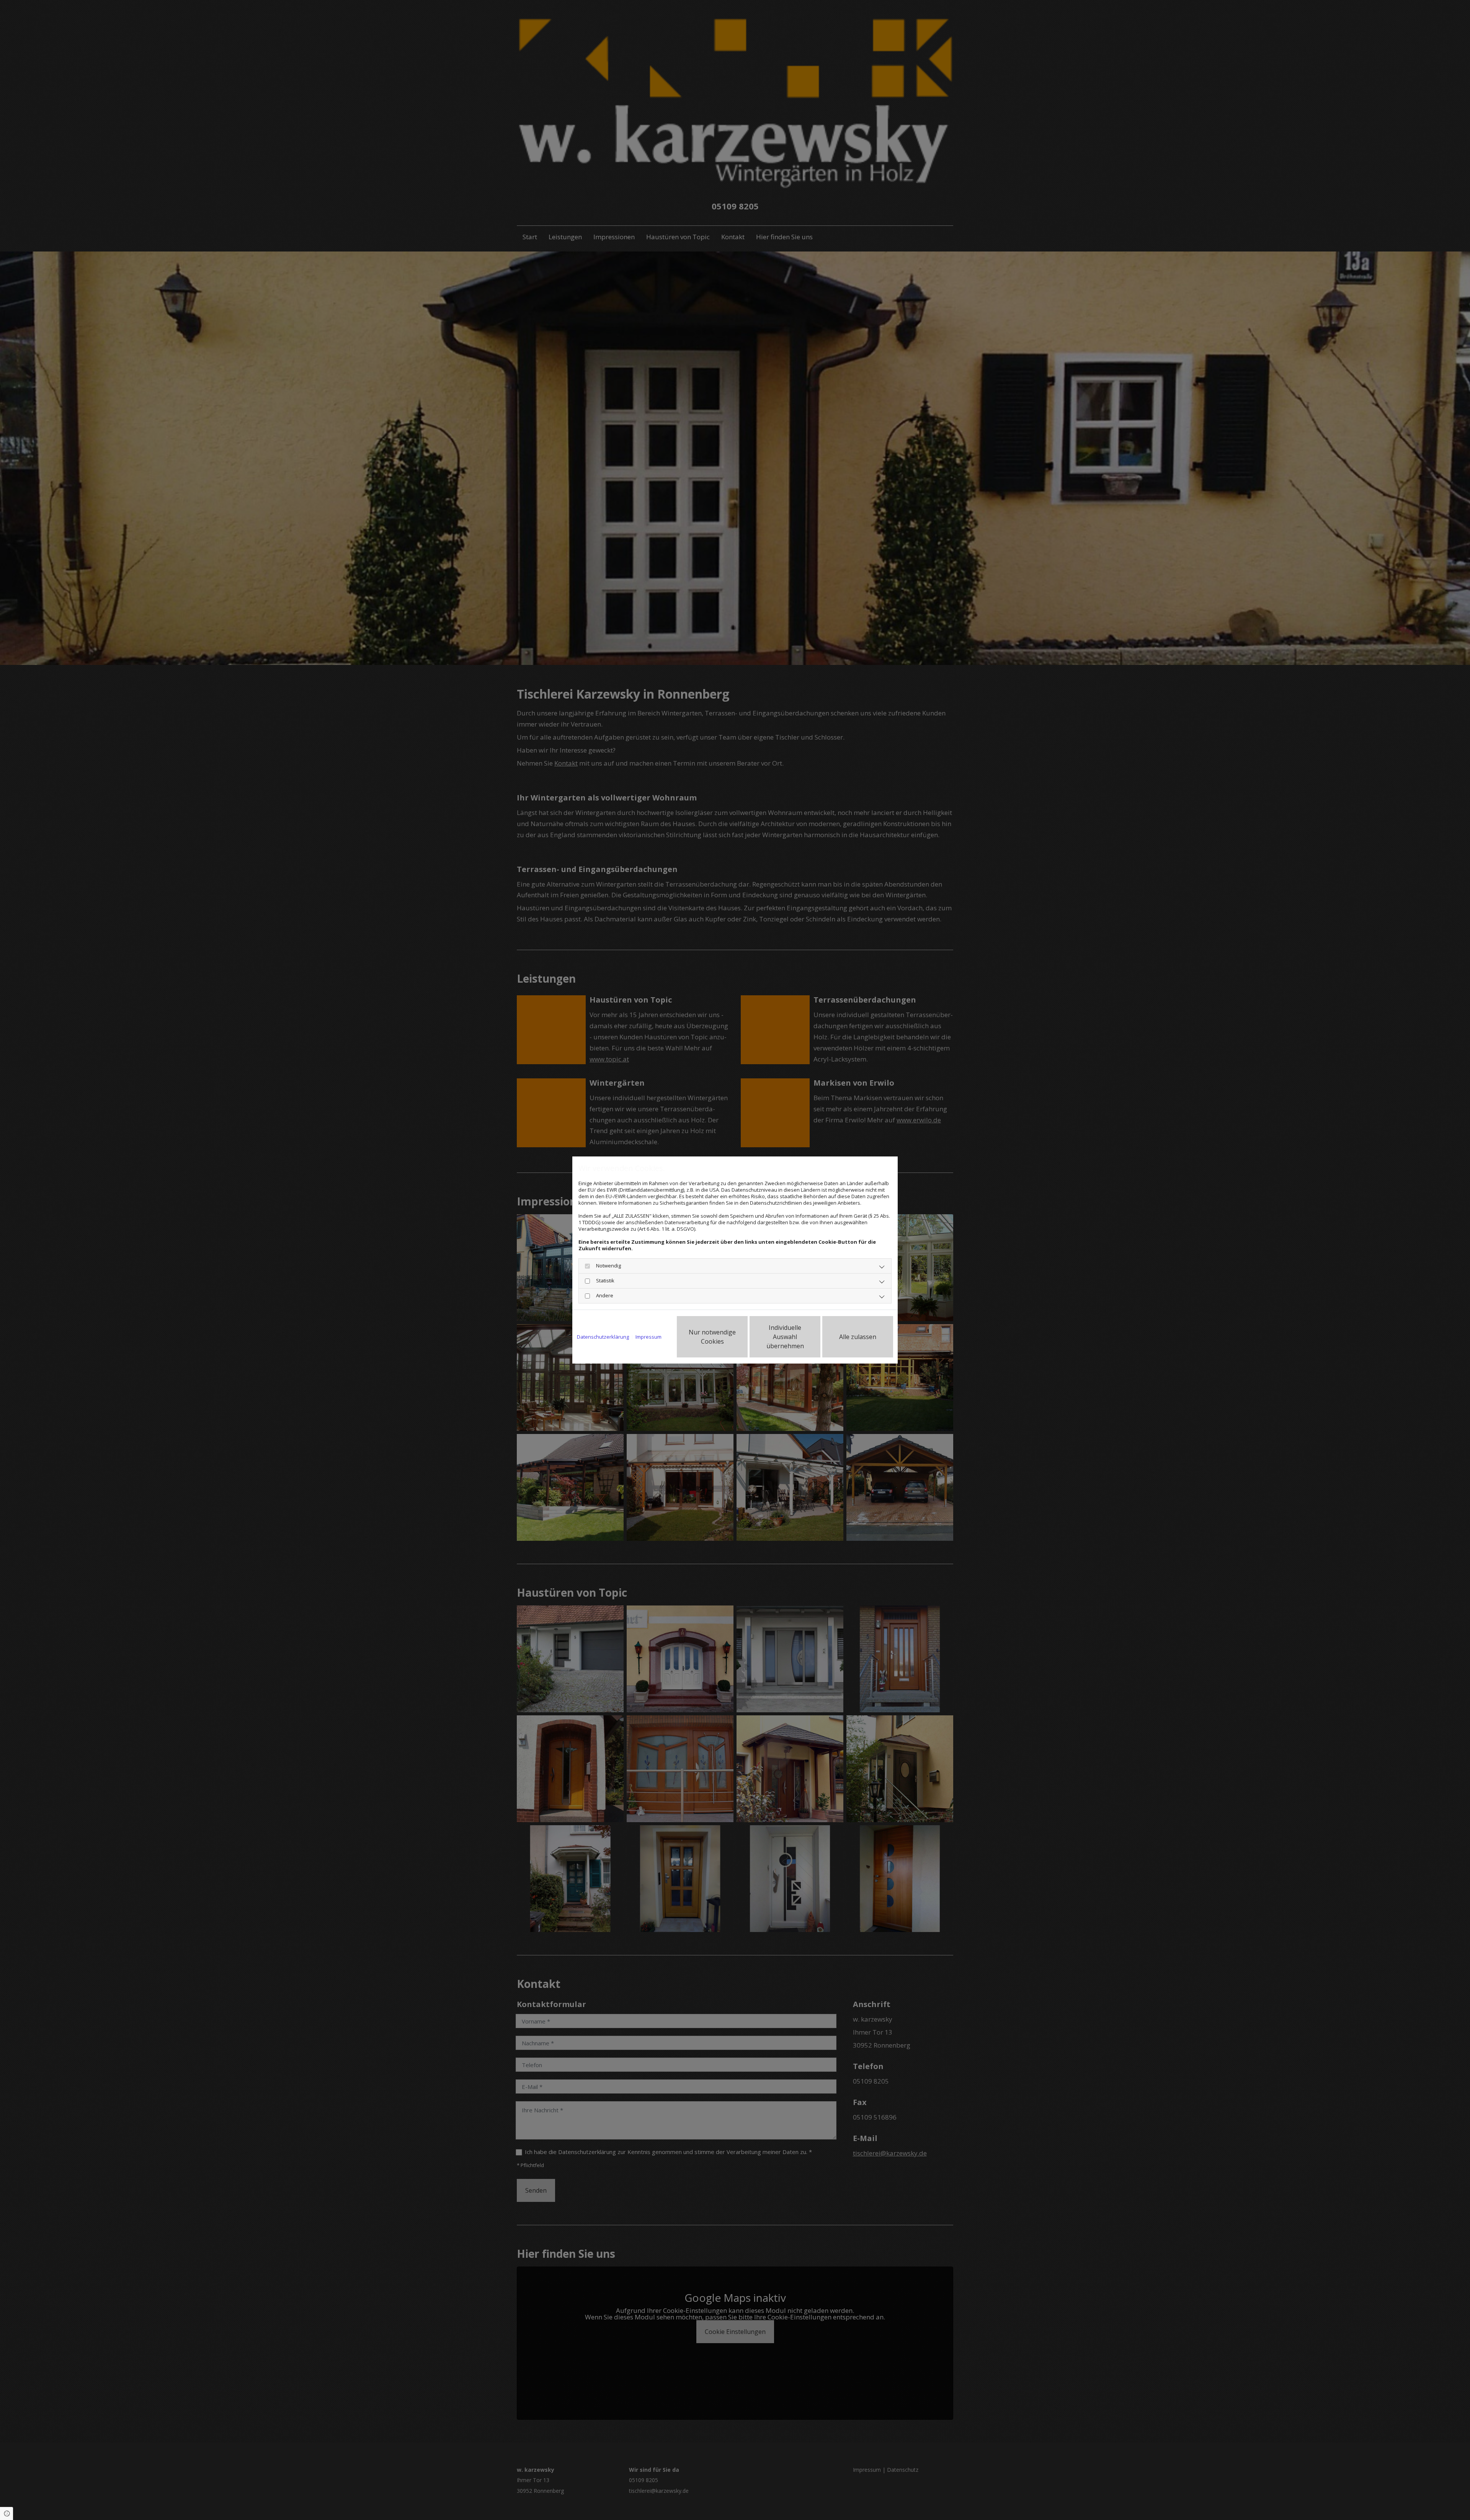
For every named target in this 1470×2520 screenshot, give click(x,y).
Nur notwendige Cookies (712, 1337)
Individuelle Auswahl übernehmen (785, 1337)
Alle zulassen (858, 1337)
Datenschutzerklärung (603, 1337)
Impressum (648, 1337)
